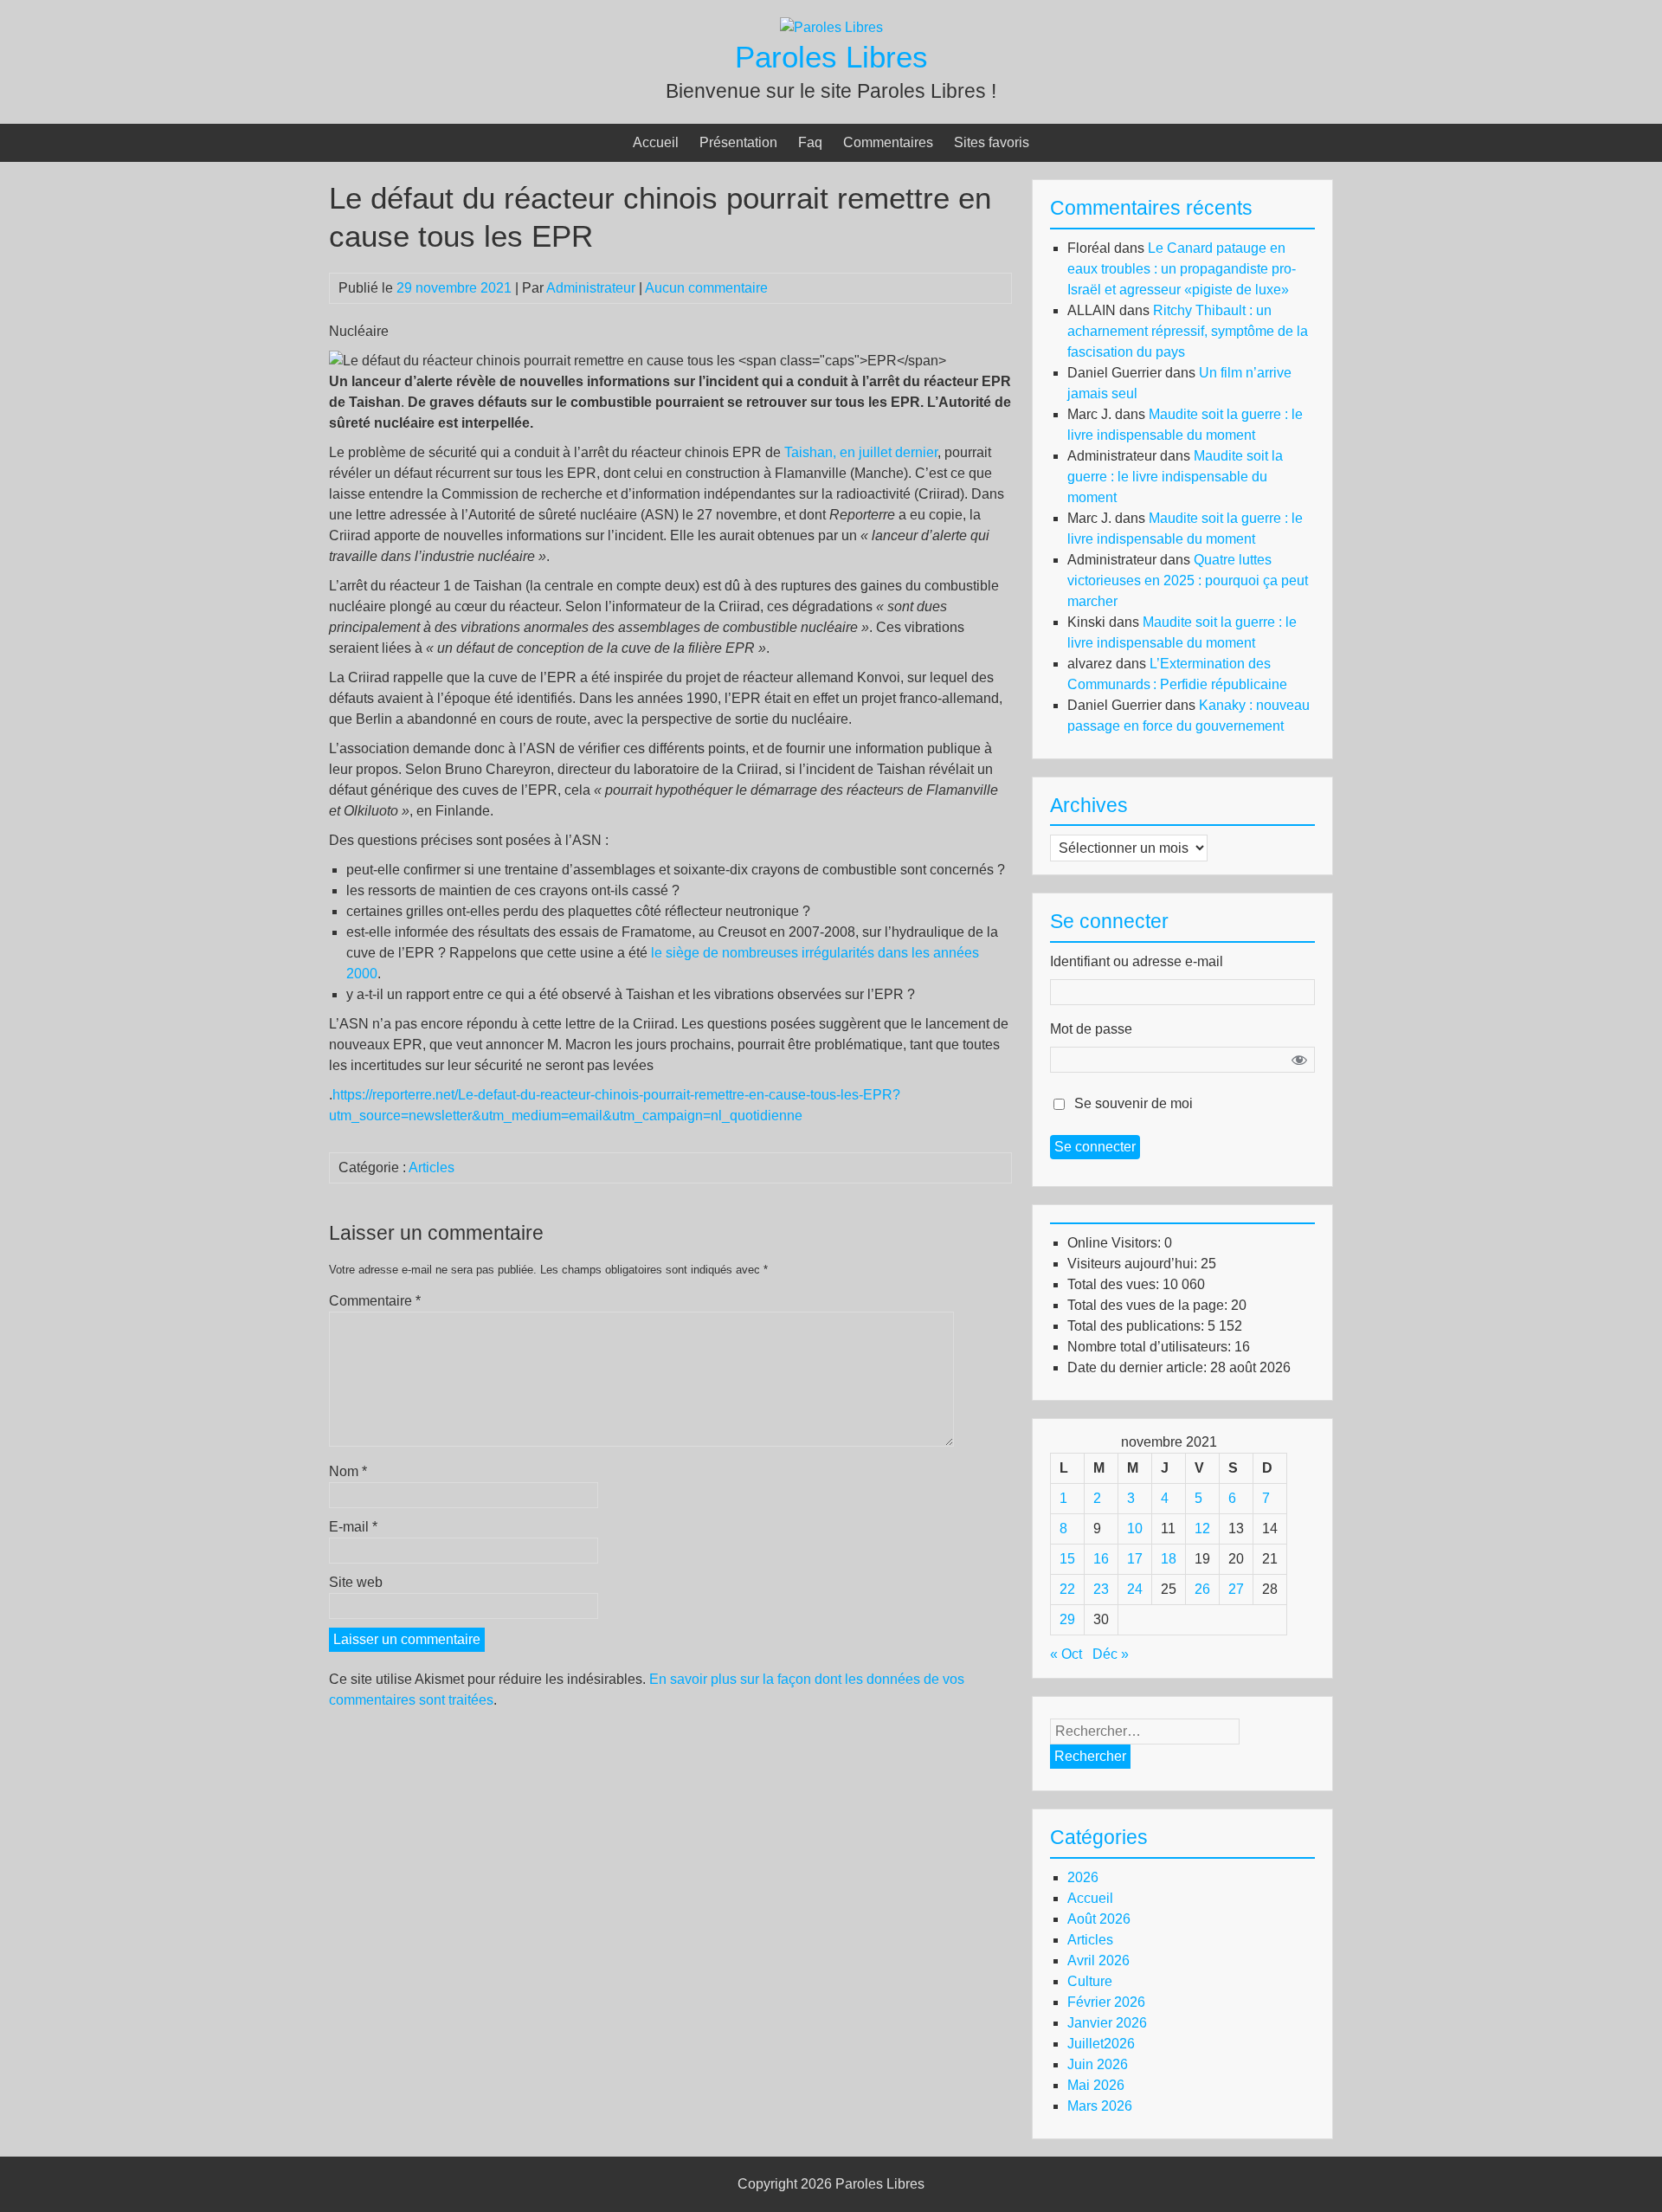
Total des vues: (1115, 1284)
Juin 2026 (1098, 2064)
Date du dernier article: (1139, 1367)
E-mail (353, 1527)
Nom (348, 1471)
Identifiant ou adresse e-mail (1137, 961)
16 (1101, 1559)
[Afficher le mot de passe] (1299, 1060)
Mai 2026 (1096, 2085)
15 (1067, 1559)
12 (1202, 1528)
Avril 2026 (1098, 1960)
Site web (356, 1582)
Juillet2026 (1101, 2044)
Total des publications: (1137, 1326)
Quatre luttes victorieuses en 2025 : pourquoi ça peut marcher (1188, 580)
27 (1236, 1589)
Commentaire (375, 1301)
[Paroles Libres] (831, 27)
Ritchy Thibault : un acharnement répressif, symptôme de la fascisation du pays (1188, 331)
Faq (810, 142)
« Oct (1066, 1654)
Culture (1090, 1981)
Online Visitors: (1116, 1243)
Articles (432, 1167)
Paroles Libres (831, 57)
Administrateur (591, 288)
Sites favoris (992, 142)
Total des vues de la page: (1149, 1305)
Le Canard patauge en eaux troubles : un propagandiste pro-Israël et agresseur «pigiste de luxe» (1182, 269)
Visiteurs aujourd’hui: (1134, 1264)
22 (1067, 1589)
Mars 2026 (1100, 2106)
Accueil (656, 142)
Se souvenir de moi (1134, 1103)
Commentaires (888, 142)
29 (1067, 1619)
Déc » (1111, 1654)
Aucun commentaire (706, 288)
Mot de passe (1091, 1029)
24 (1135, 1589)
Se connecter (1095, 1147)
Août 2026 (1099, 1919)
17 (1135, 1559)
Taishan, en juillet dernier (861, 452)
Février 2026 (1106, 2002)
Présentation (738, 142)
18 (1169, 1559)
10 (1135, 1528)
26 (1202, 1589)
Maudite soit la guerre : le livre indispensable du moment (1175, 477)
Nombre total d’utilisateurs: (1151, 1347)
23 (1101, 1589)
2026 (1083, 1877)
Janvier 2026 (1107, 2023)
